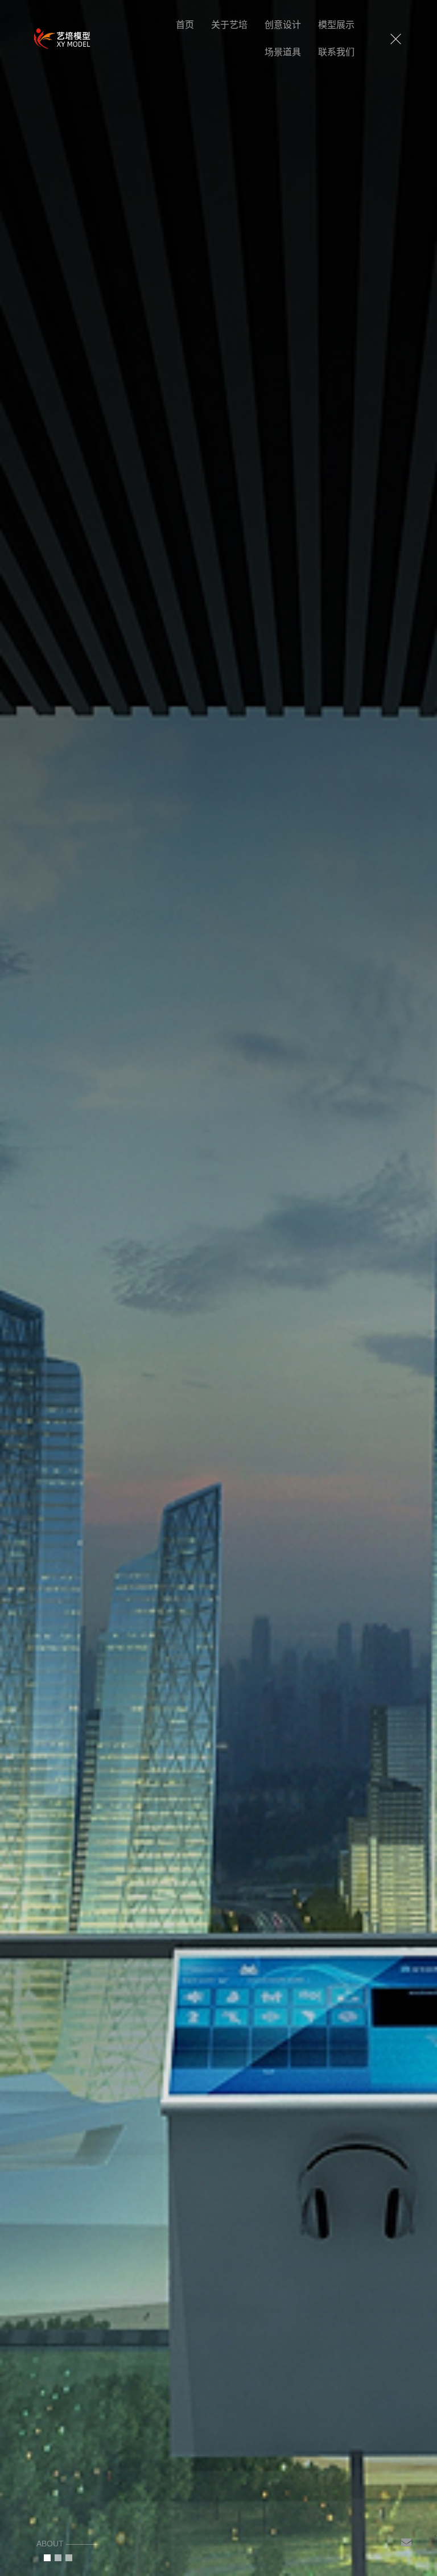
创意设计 (283, 25)
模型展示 (336, 25)
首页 (185, 25)
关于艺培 (229, 25)
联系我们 (336, 52)
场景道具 (283, 52)
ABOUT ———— (67, 2544)
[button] (47, 2558)
